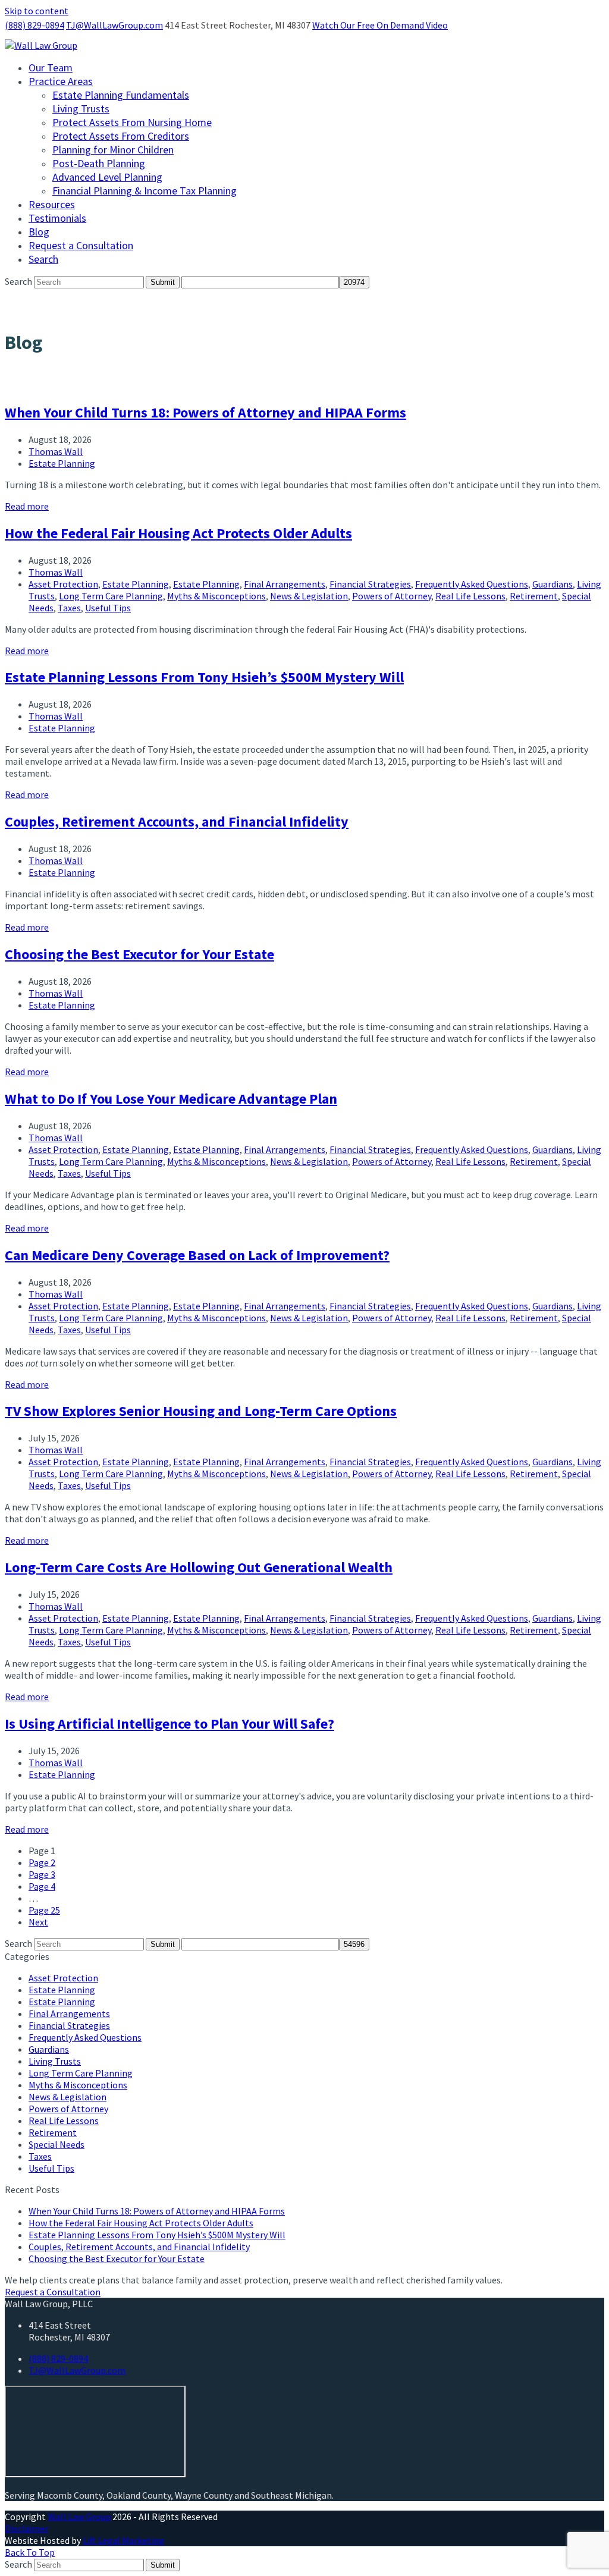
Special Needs (56, 2144)
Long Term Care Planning (111, 596)
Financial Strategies (370, 584)
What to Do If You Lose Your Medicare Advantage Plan (171, 1099)
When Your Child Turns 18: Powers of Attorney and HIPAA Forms (205, 412)
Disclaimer (26, 2528)
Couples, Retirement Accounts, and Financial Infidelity (177, 822)
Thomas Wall (56, 451)
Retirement (534, 596)
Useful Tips (108, 608)
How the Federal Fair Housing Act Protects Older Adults (178, 533)
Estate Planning (62, 463)
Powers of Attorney (392, 596)
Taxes (69, 608)
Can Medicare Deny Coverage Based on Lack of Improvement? (197, 1255)
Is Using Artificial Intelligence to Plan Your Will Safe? (169, 1724)
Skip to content (37, 11)
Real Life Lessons (470, 596)
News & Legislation (309, 596)
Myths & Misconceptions (216, 596)
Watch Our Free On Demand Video (380, 25)
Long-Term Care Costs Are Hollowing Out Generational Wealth (199, 1567)
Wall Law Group (79, 2517)
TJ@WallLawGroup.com (114, 25)
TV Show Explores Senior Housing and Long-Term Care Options (201, 1411)
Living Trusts (55, 2061)
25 (44, 1910)
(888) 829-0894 (34, 25)
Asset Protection (63, 584)
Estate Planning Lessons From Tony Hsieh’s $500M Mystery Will (204, 677)
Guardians (553, 584)
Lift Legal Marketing (123, 2540)
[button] (43, 259)
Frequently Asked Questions (472, 584)
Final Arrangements (285, 584)
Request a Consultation (53, 2292)
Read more (27, 506)
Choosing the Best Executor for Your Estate (139, 954)
